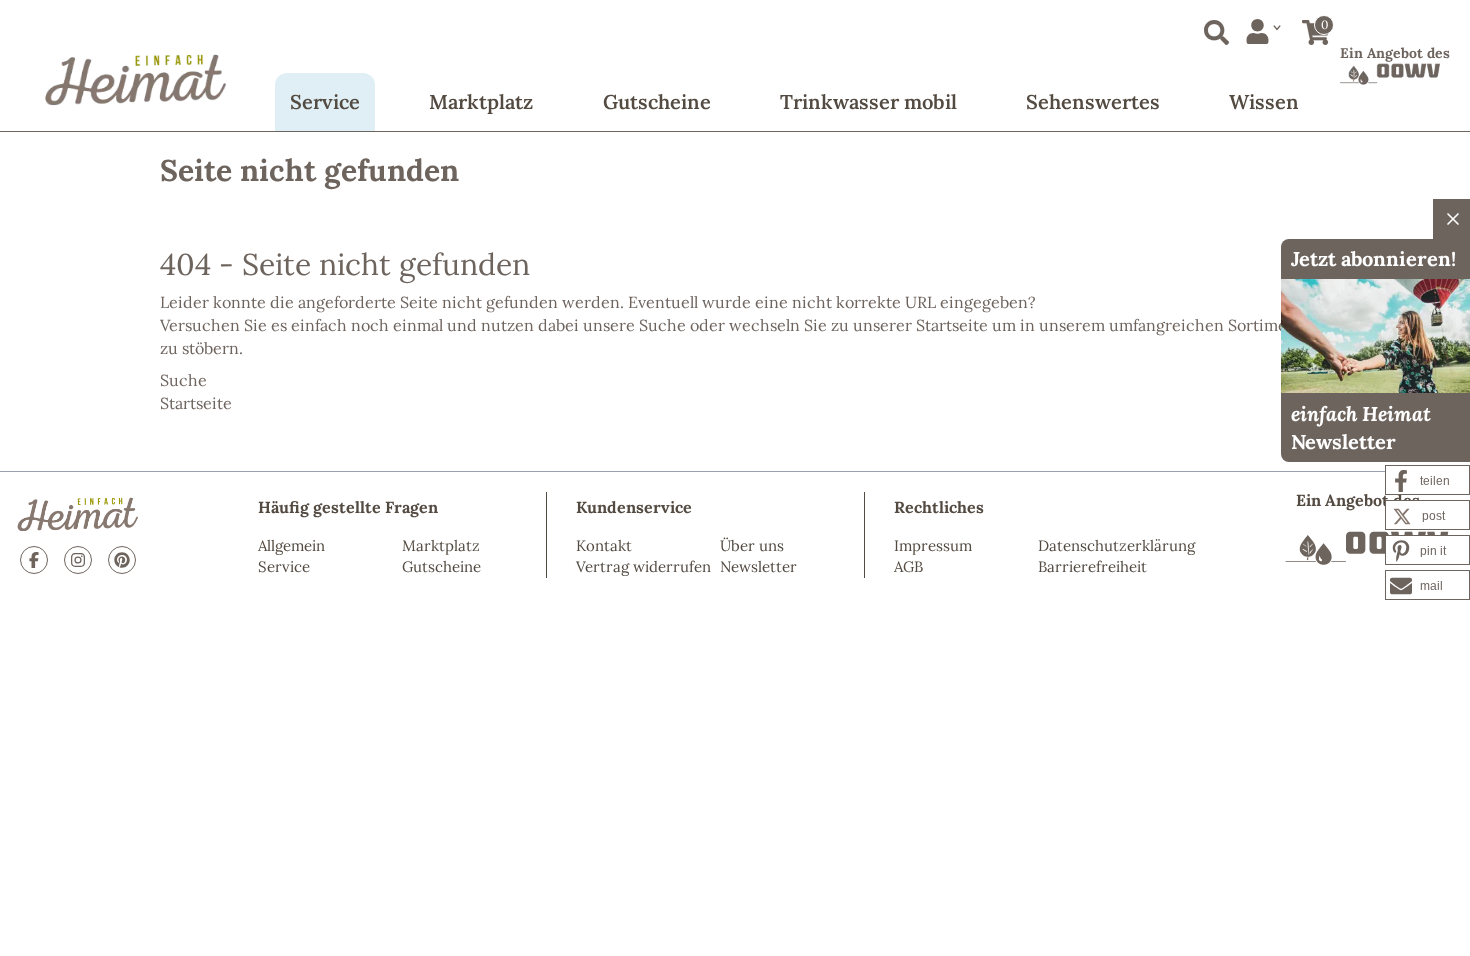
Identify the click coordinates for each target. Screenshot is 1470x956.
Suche (662, 325)
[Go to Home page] (136, 65)
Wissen (1264, 101)
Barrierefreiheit (1092, 566)
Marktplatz (481, 101)
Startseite (952, 325)
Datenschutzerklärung (1116, 545)
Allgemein (291, 545)
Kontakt (604, 545)
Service (325, 101)
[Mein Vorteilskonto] (1263, 31)
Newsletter (758, 566)
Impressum (933, 545)
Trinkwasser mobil (868, 101)
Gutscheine (657, 101)
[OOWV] (1367, 548)
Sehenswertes (1093, 101)
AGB (908, 566)
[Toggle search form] (1212, 28)
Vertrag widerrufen (643, 566)
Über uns (752, 545)
